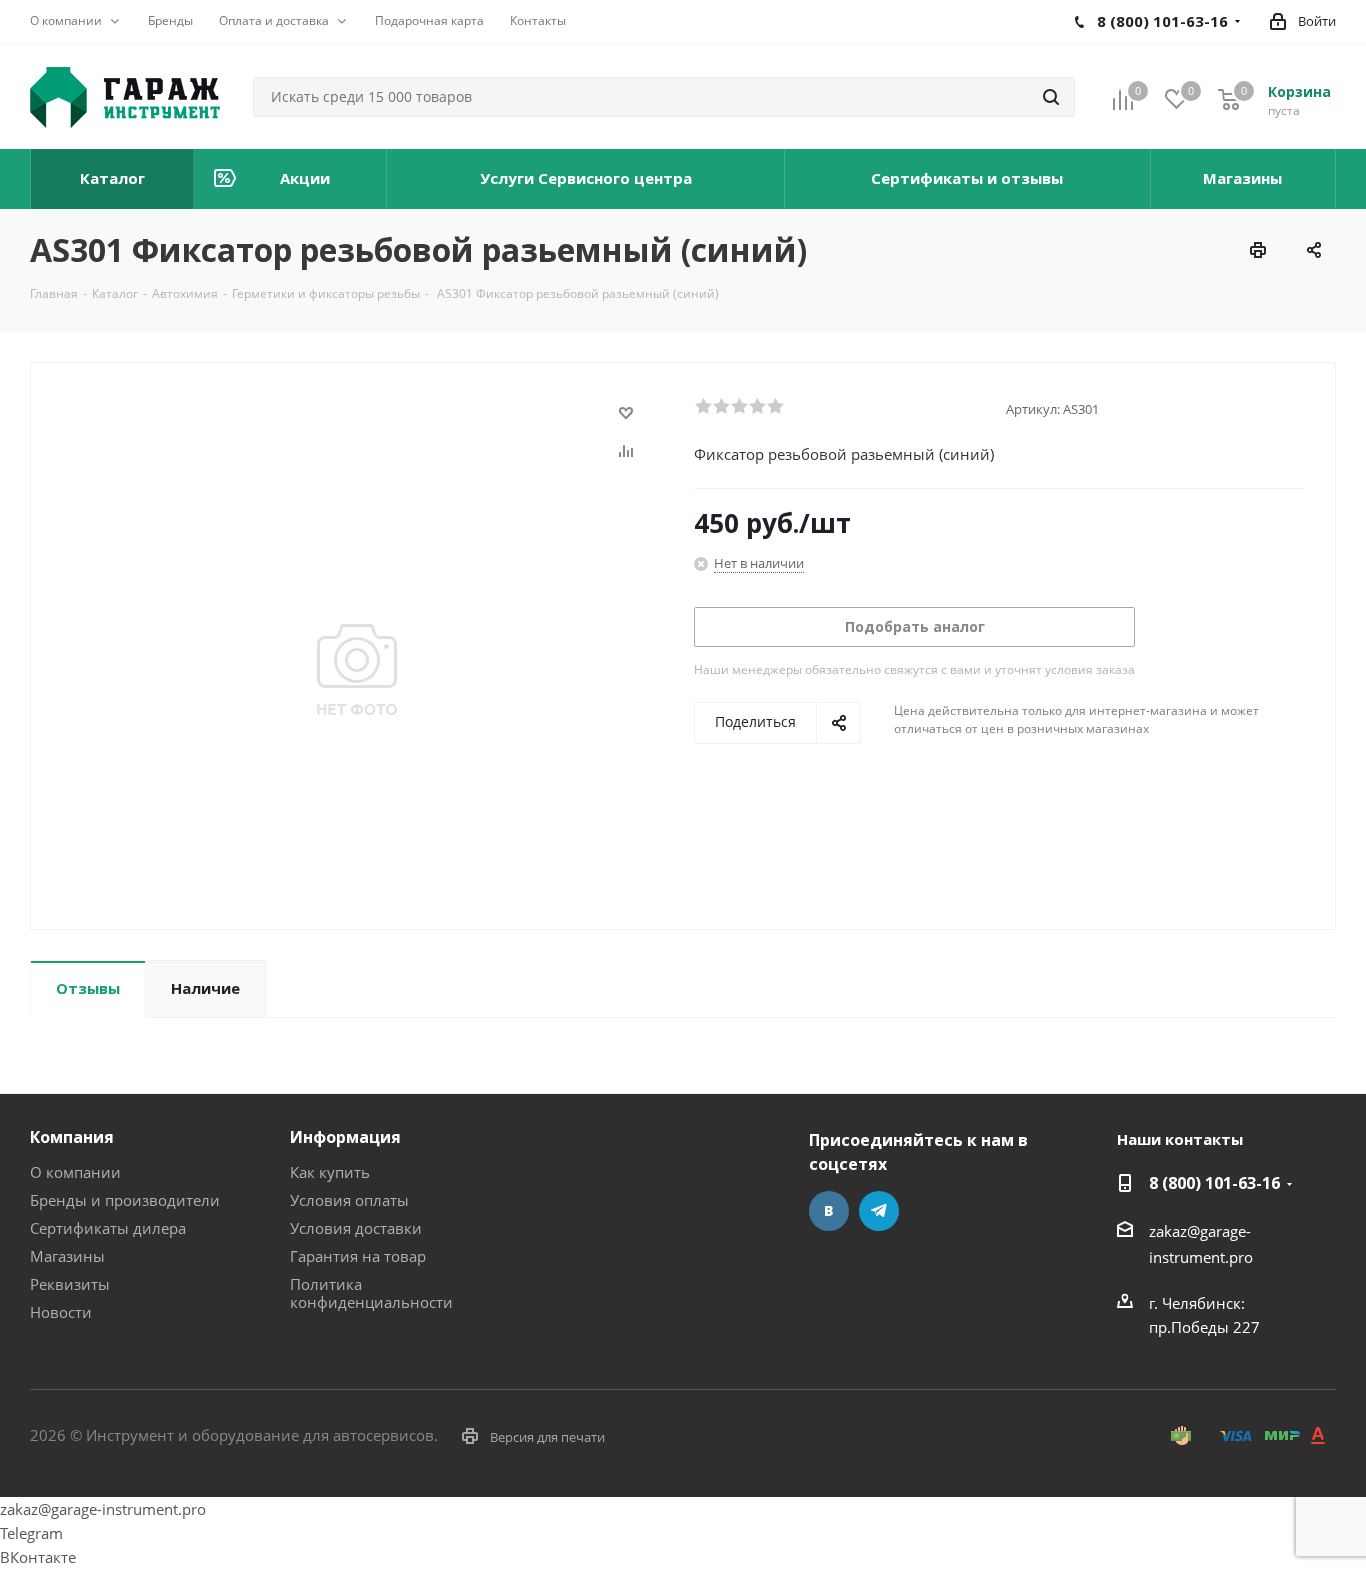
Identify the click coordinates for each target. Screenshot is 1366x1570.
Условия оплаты (349, 1200)
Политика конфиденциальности (371, 1293)
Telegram (879, 1211)
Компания (72, 1137)
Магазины (67, 1256)
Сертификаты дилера (108, 1228)
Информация (345, 1137)
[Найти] (1051, 97)
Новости (61, 1312)
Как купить (330, 1172)
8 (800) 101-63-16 (1214, 1183)
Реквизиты (70, 1284)
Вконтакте (829, 1211)
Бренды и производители (125, 1200)
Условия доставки (356, 1228)
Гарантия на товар (358, 1256)
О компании (75, 1172)
